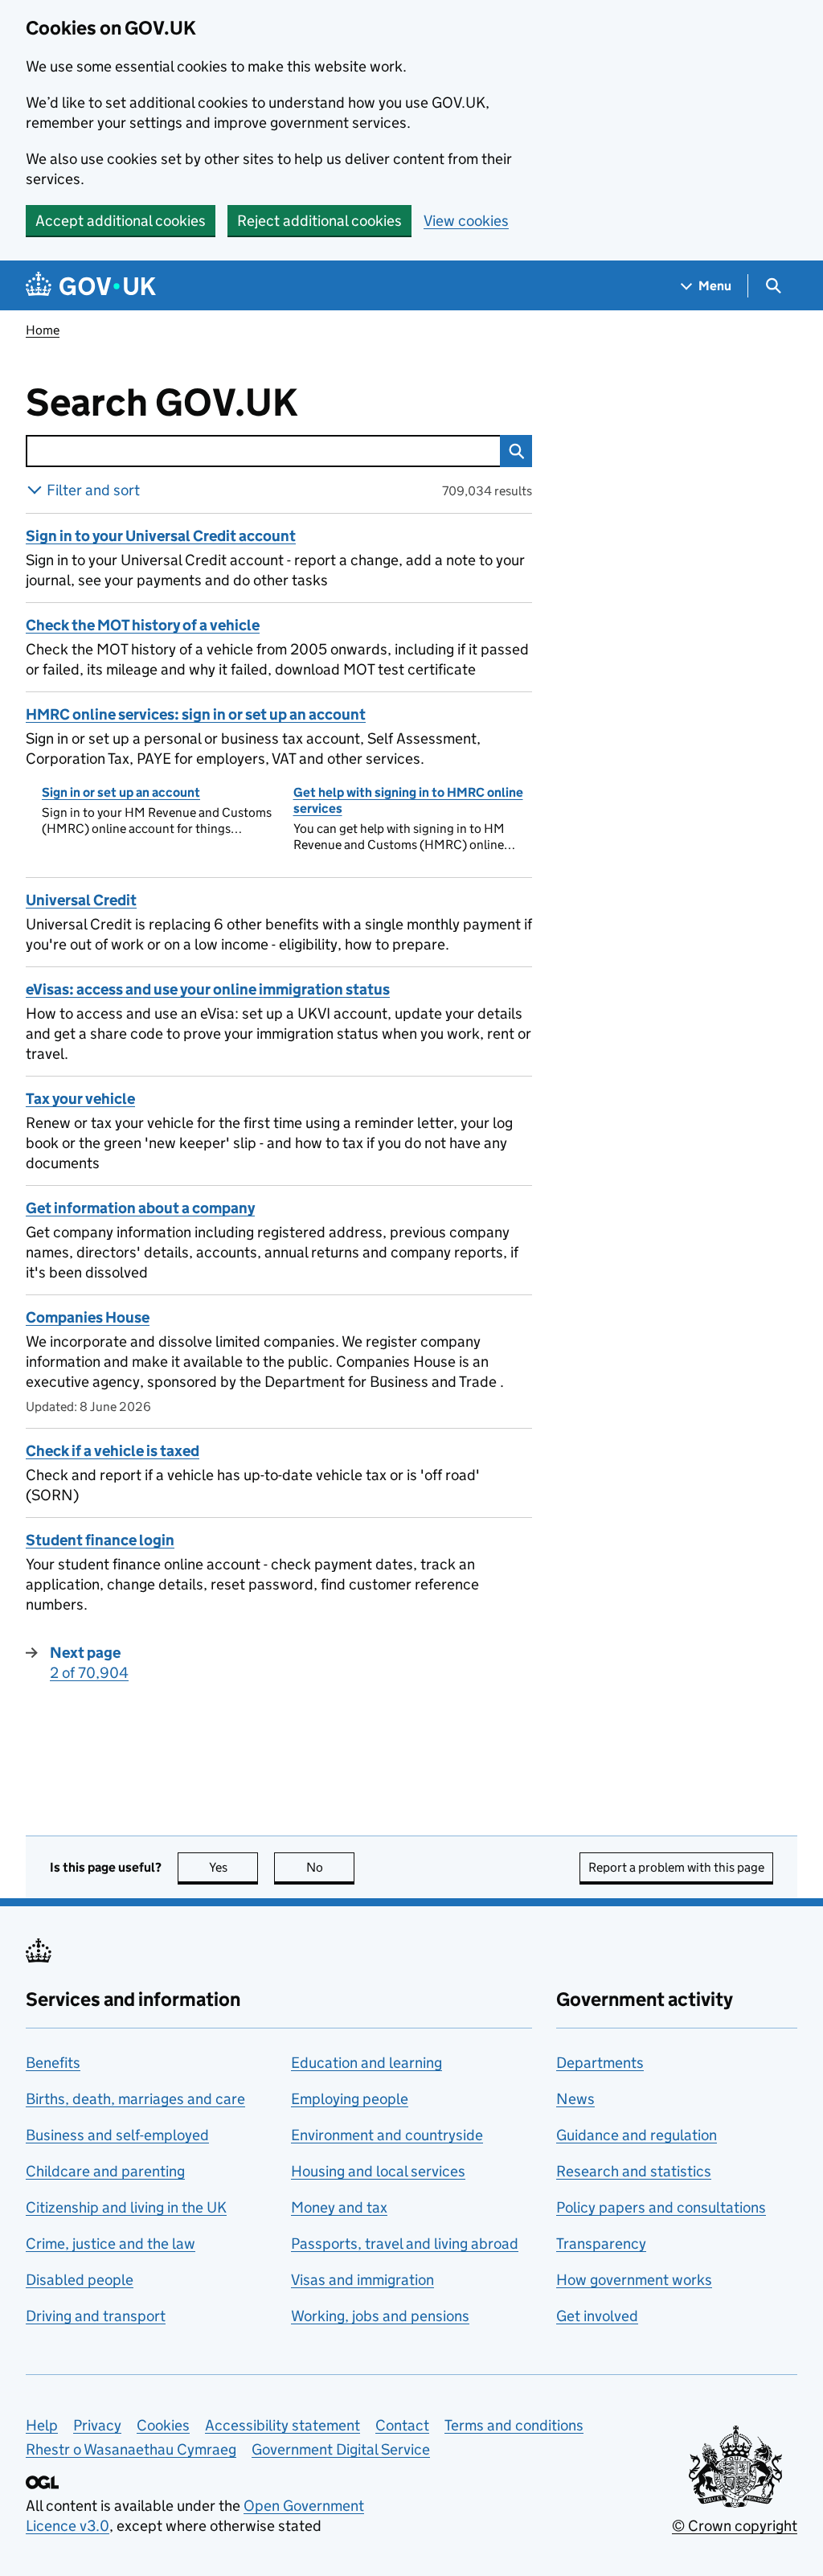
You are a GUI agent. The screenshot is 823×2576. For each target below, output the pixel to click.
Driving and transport (96, 2316)
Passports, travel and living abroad (405, 2244)
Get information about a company (140, 1208)
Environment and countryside (387, 2135)
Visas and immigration (362, 2280)
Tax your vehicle (80, 1099)
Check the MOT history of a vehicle (143, 625)
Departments (600, 2063)
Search (516, 451)
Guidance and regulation (637, 2135)
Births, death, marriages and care (135, 2099)
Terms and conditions (514, 2425)
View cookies (466, 221)
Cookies (163, 2425)
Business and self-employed (117, 2135)
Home (43, 330)
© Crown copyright (735, 2526)
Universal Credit (81, 900)
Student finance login (100, 1540)
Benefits (53, 2063)
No (330, 1867)
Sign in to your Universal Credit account (161, 536)
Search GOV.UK (214, 403)
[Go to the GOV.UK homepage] (91, 286)
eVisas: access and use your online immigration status (208, 989)
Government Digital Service (341, 2449)
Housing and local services (378, 2171)
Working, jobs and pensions (380, 2316)
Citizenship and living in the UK (126, 2207)
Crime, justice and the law (111, 2244)
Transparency (601, 2244)
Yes (233, 1867)
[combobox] (263, 451)
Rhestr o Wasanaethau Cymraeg (131, 2449)
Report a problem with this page (676, 1867)
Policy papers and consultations (661, 2207)
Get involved (597, 2316)
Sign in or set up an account (121, 792)
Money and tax (339, 2207)
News (575, 2099)
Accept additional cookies (121, 221)
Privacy (97, 2425)
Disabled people (80, 2280)
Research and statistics (634, 2171)
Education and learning (366, 2063)
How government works (634, 2280)
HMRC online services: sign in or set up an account (196, 714)
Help (42, 2425)
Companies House (88, 1317)
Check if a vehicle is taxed (113, 1451)
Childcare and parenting (105, 2171)
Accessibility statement (283, 2425)
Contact (402, 2425)
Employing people (350, 2099)
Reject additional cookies (319, 221)
